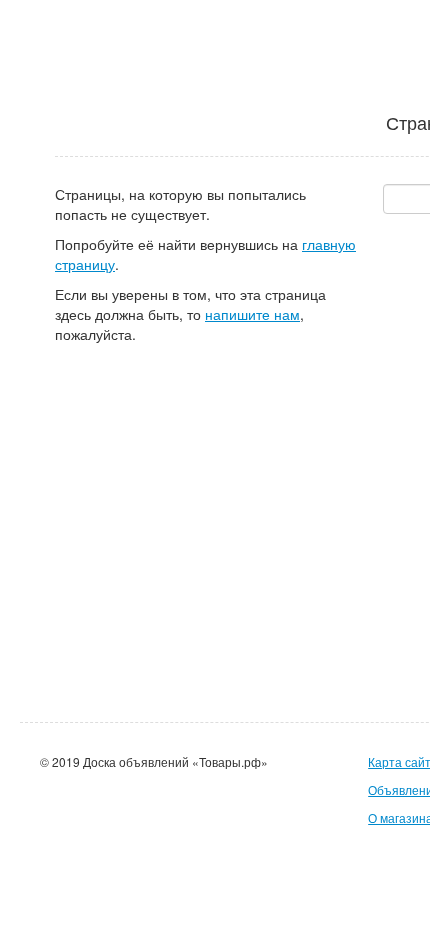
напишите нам (252, 314)
